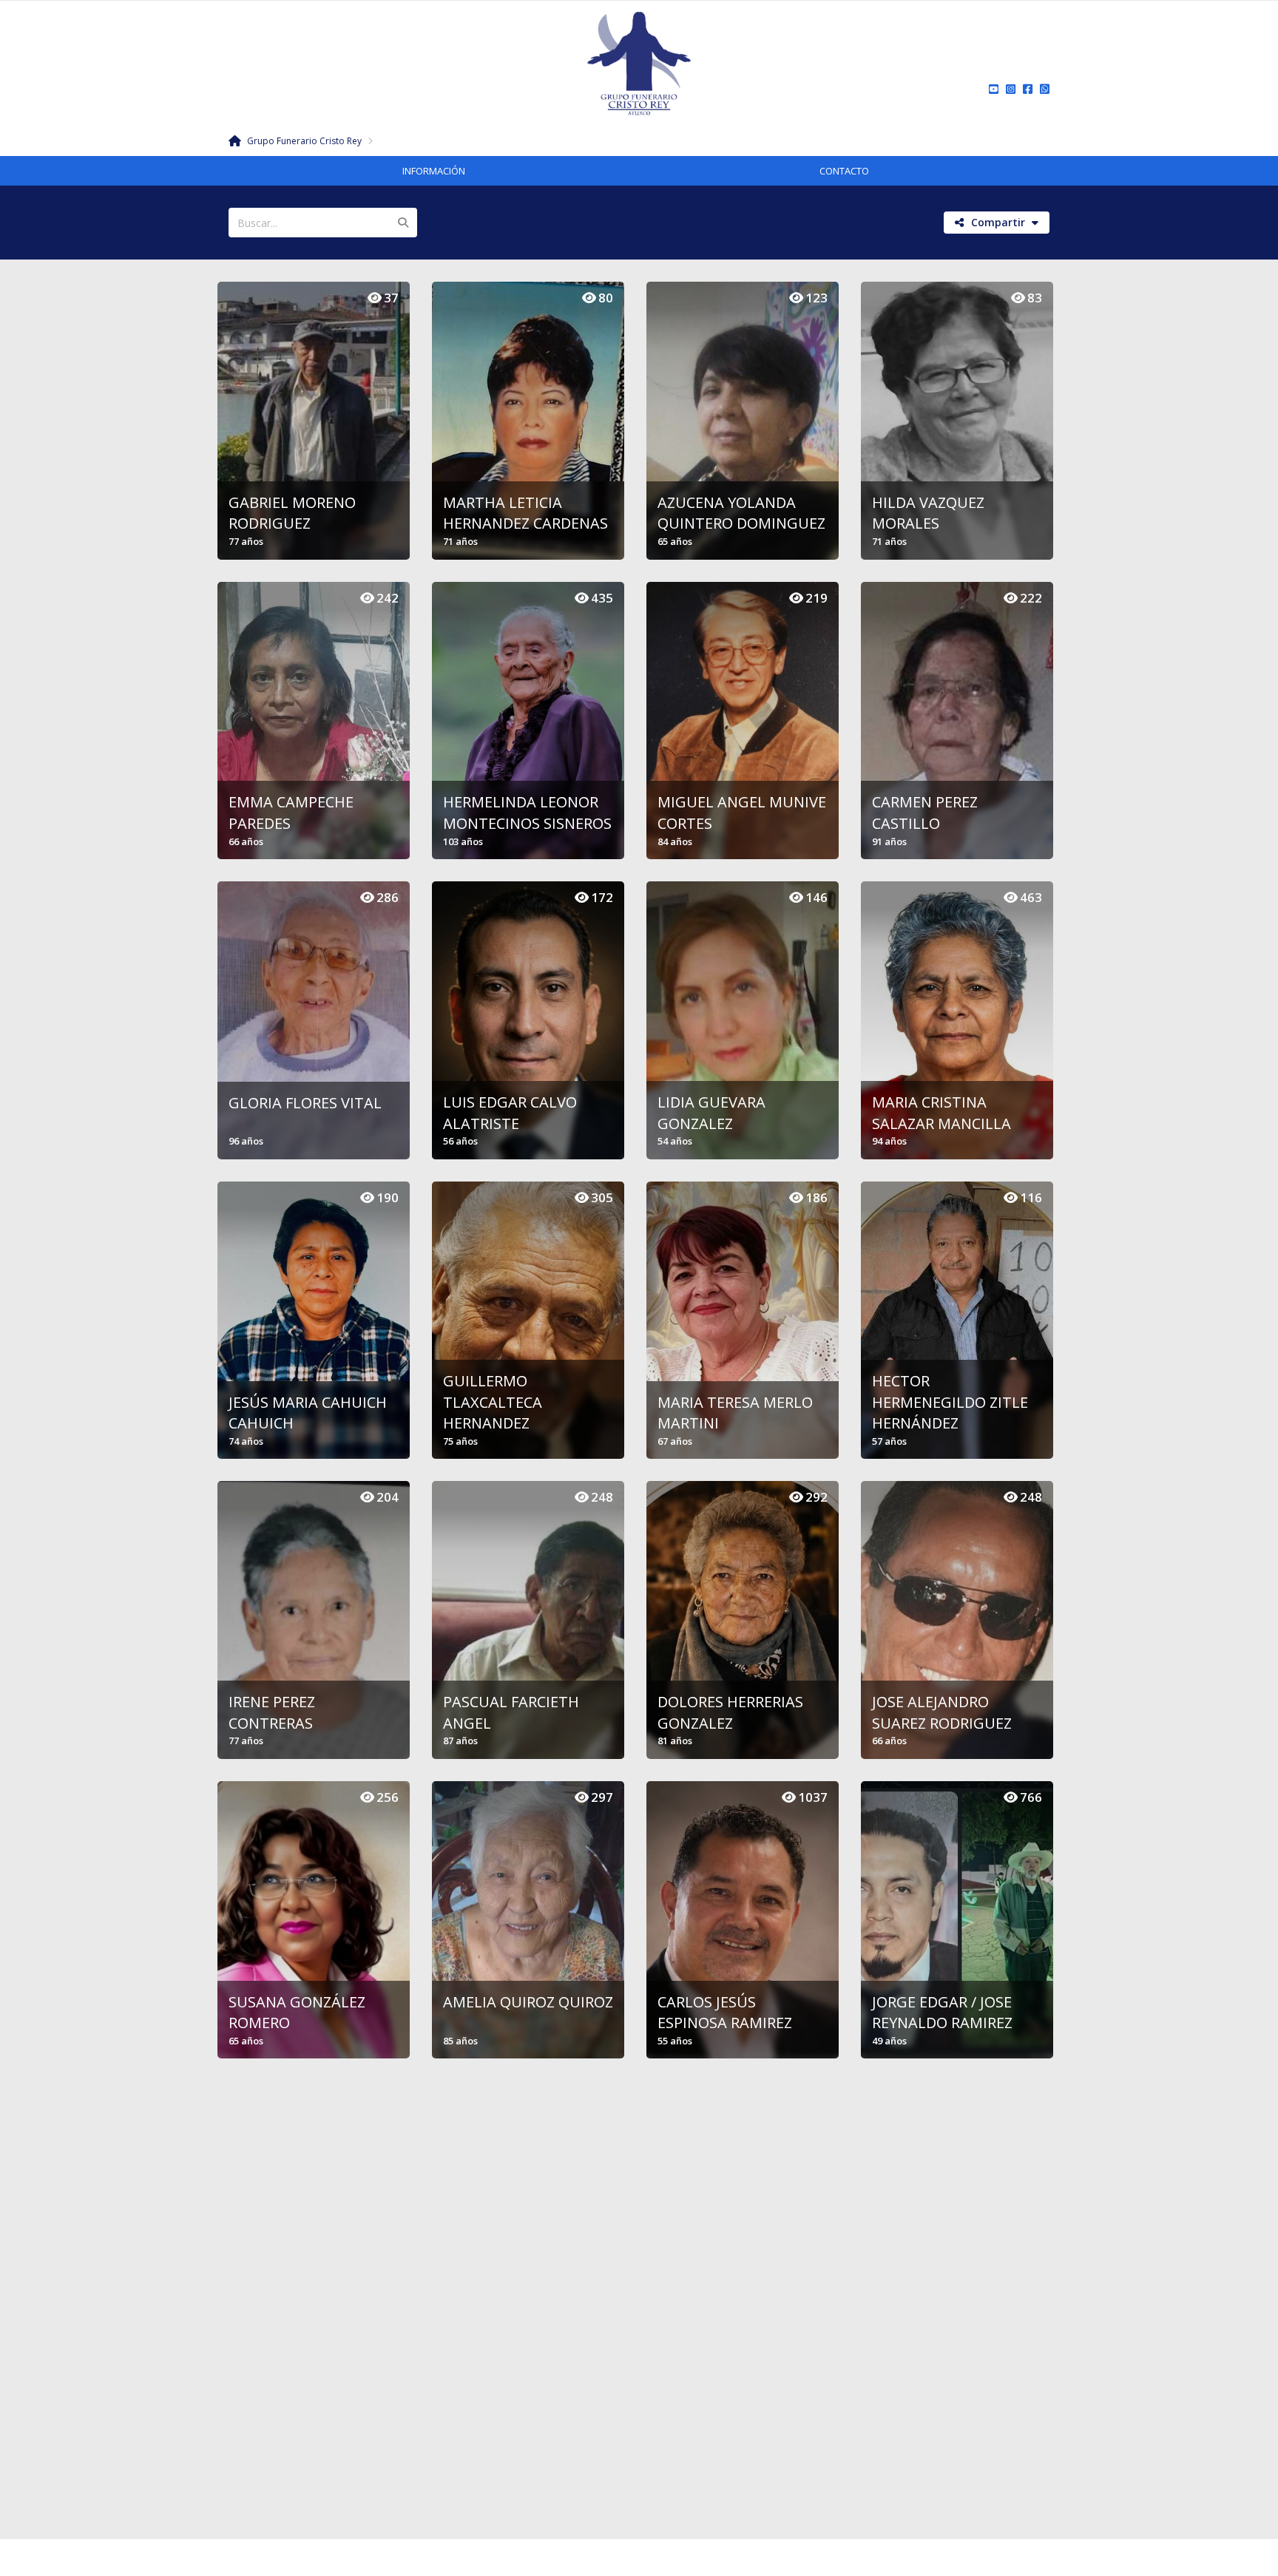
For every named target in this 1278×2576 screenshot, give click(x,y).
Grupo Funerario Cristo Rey (303, 141)
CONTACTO (844, 171)
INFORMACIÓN (434, 171)
